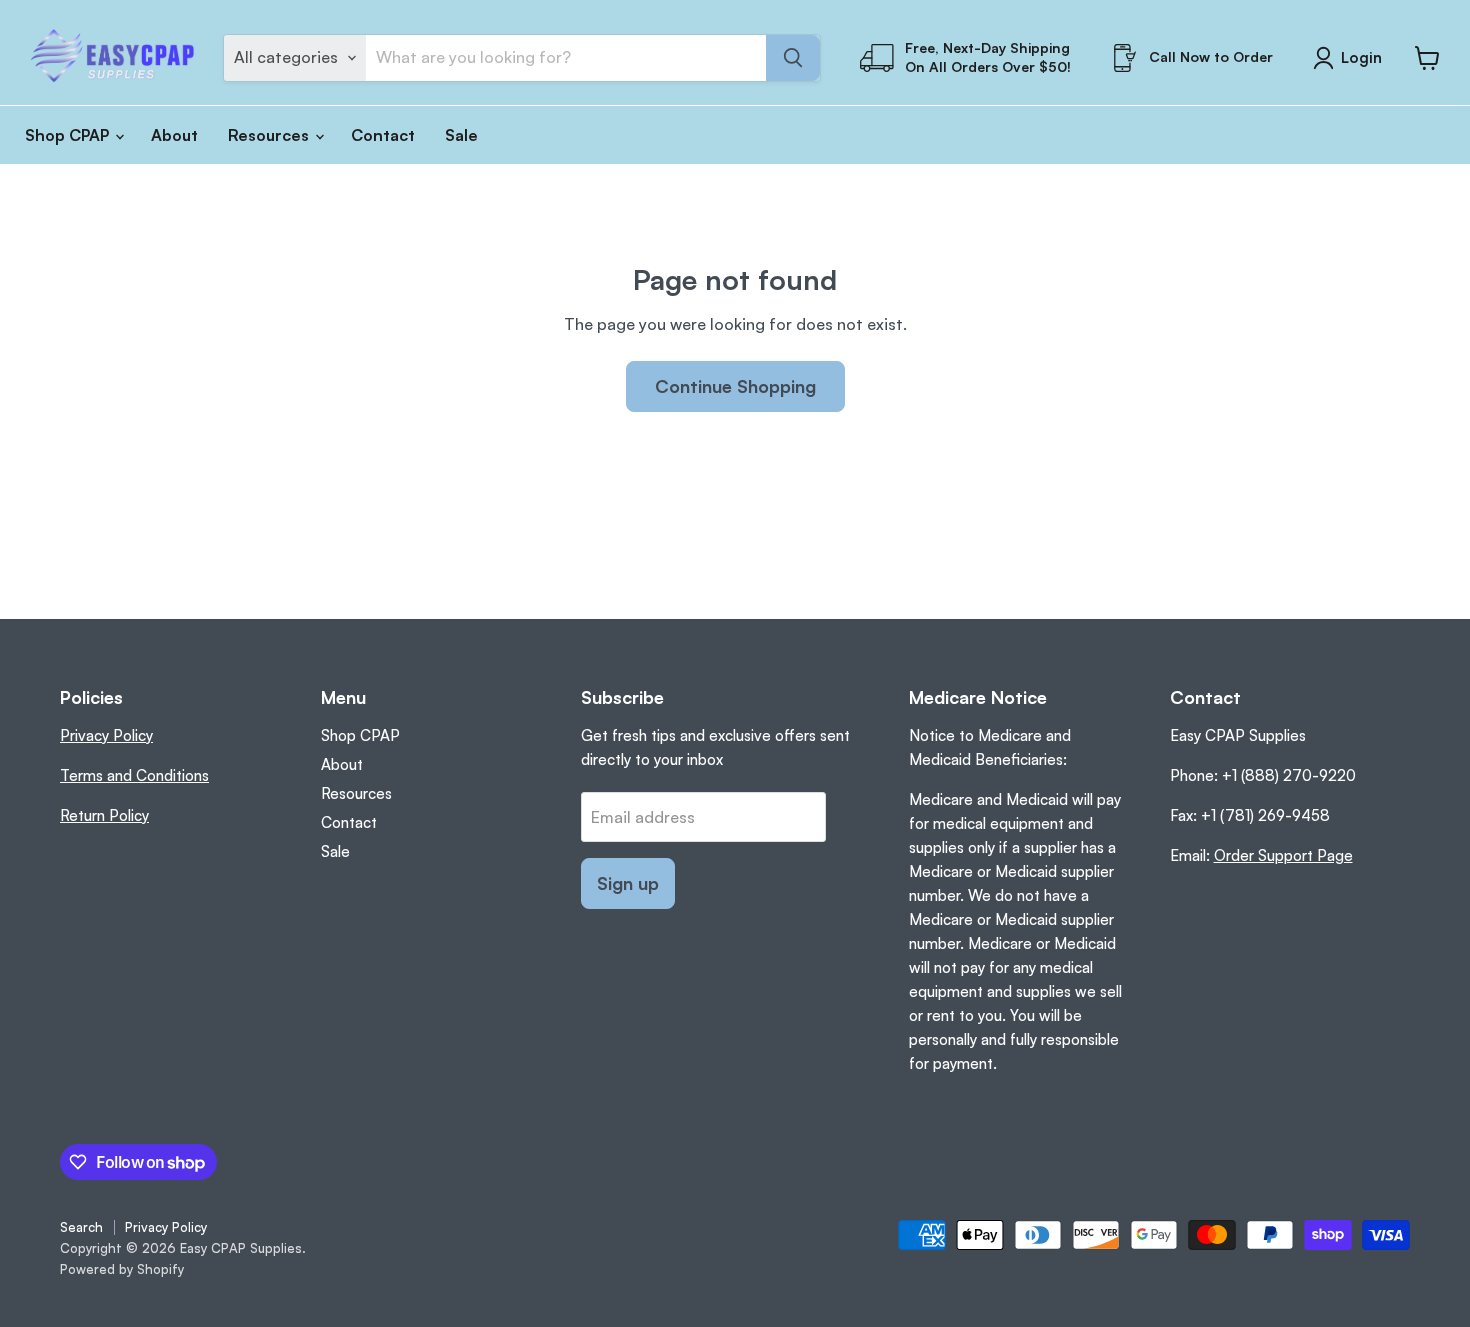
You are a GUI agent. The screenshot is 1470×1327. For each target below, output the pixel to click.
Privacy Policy (106, 735)
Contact (383, 135)
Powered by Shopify (122, 1269)
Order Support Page (1283, 855)
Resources (270, 135)
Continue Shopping (735, 386)
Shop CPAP (69, 135)
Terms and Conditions (134, 775)
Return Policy (104, 815)
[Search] (793, 58)
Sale (461, 135)
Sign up (628, 883)
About (174, 135)
